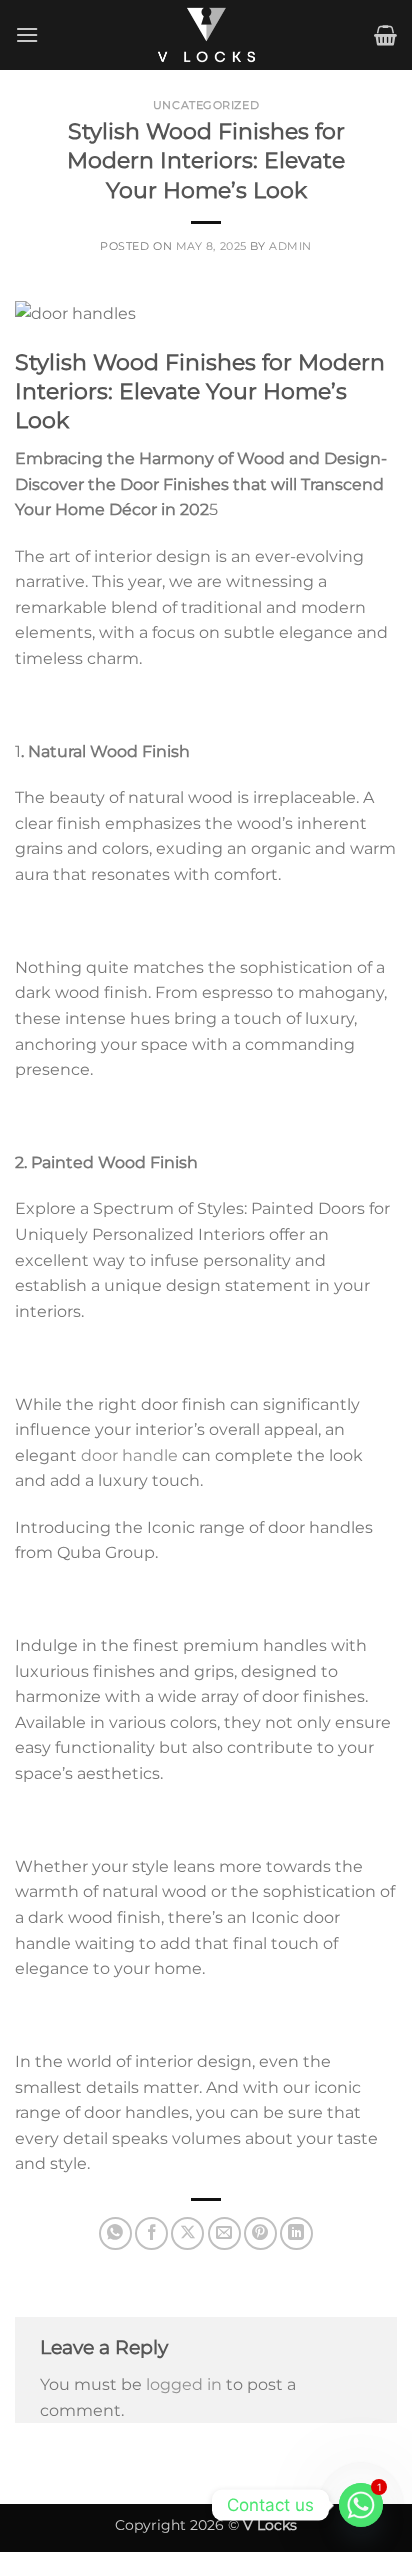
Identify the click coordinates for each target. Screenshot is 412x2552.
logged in (184, 2384)
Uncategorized (206, 105)
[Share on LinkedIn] (296, 2233)
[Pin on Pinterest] (260, 2233)
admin (290, 246)
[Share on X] (187, 2233)
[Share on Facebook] (151, 2233)
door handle (127, 1455)
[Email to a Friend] (224, 2233)
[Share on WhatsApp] (115, 2233)
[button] (27, 34)
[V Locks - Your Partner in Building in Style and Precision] (206, 35)
